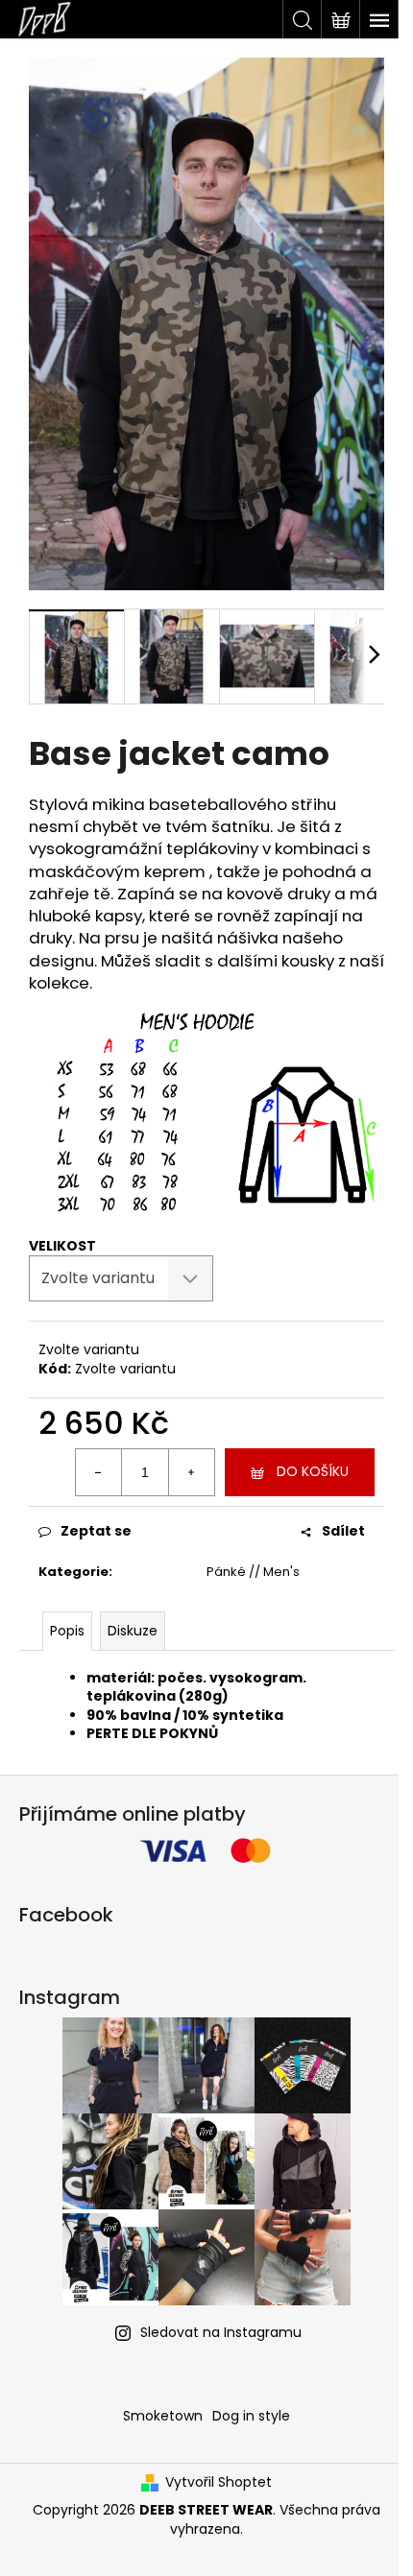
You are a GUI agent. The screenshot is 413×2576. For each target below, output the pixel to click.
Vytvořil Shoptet (219, 2482)
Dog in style (251, 2416)
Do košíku (313, 1471)
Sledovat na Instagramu (221, 2332)
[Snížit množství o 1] (99, 1472)
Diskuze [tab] (133, 1631)
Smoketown (163, 2416)
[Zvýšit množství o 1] (191, 1472)
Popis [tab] (67, 1631)
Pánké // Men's (253, 1572)
